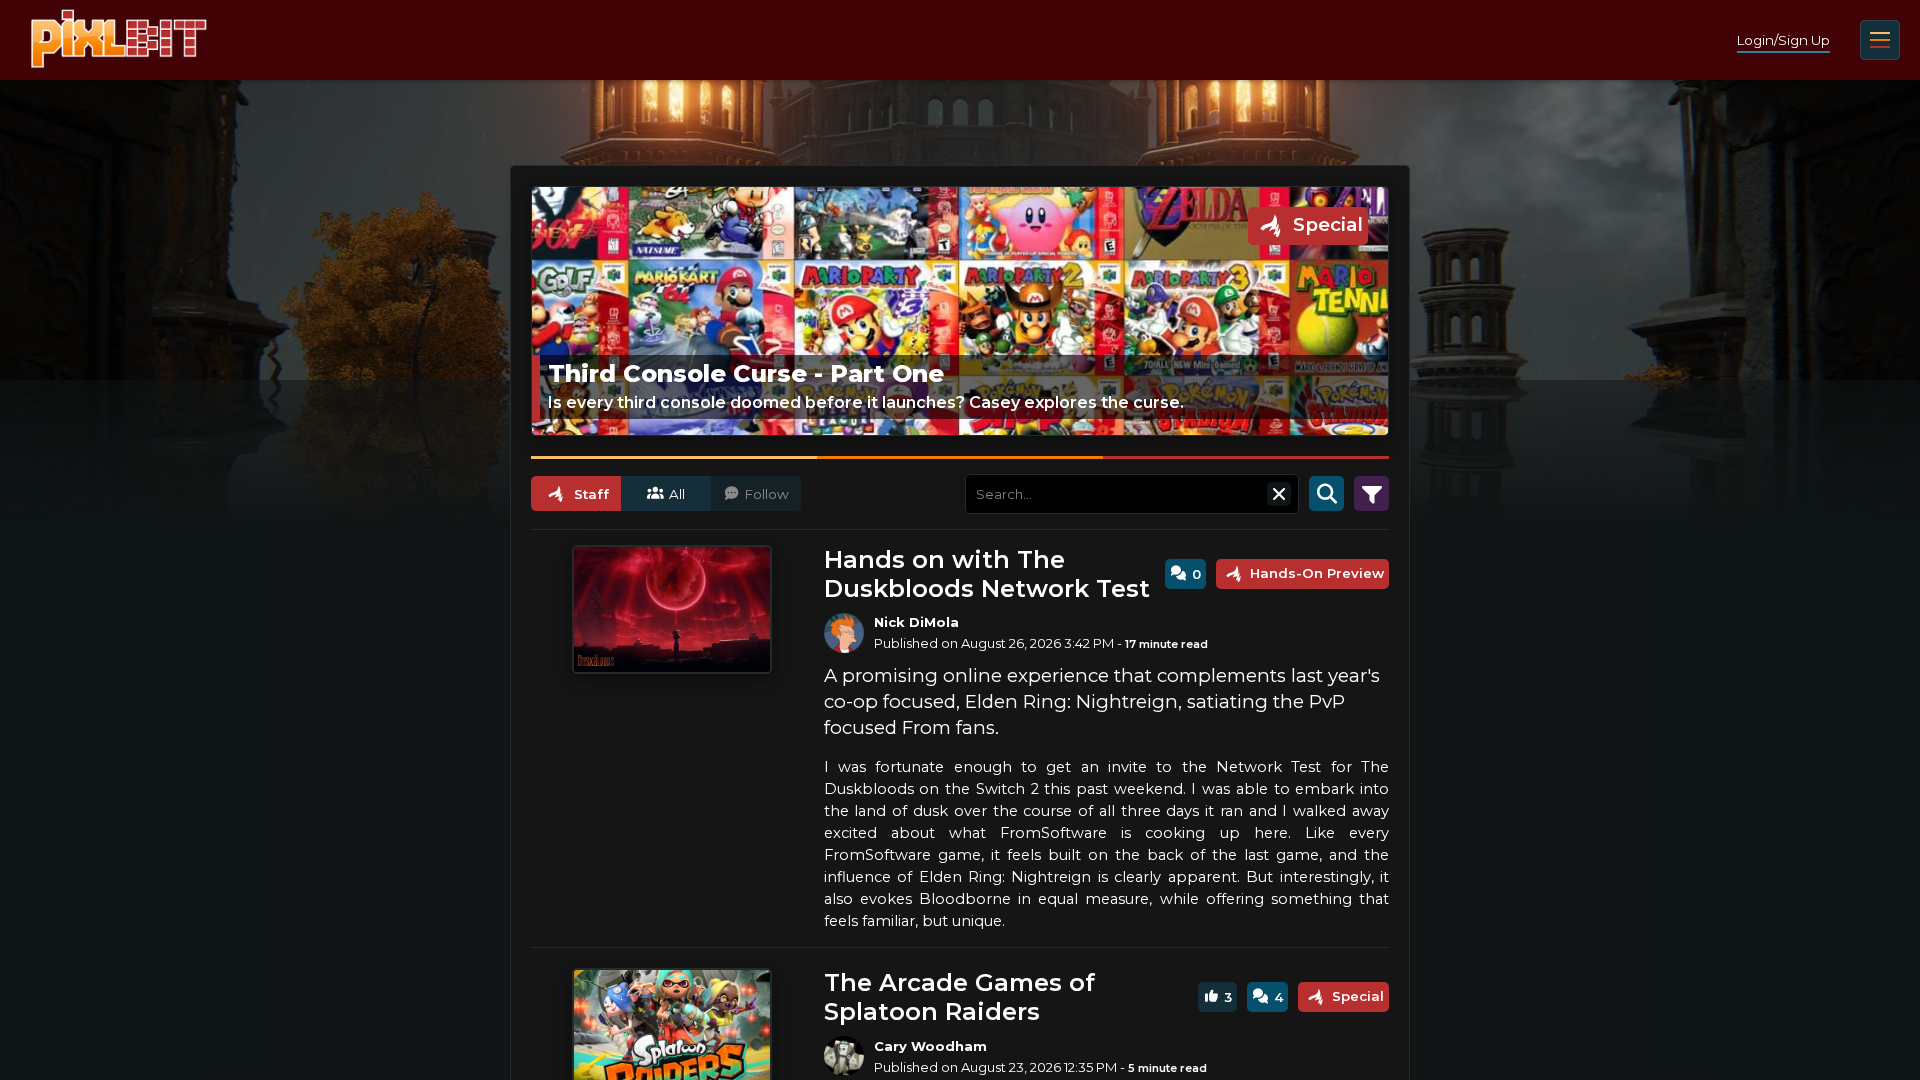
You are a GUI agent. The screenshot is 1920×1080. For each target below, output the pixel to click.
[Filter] (1371, 494)
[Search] (1326, 494)
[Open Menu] (1880, 40)
